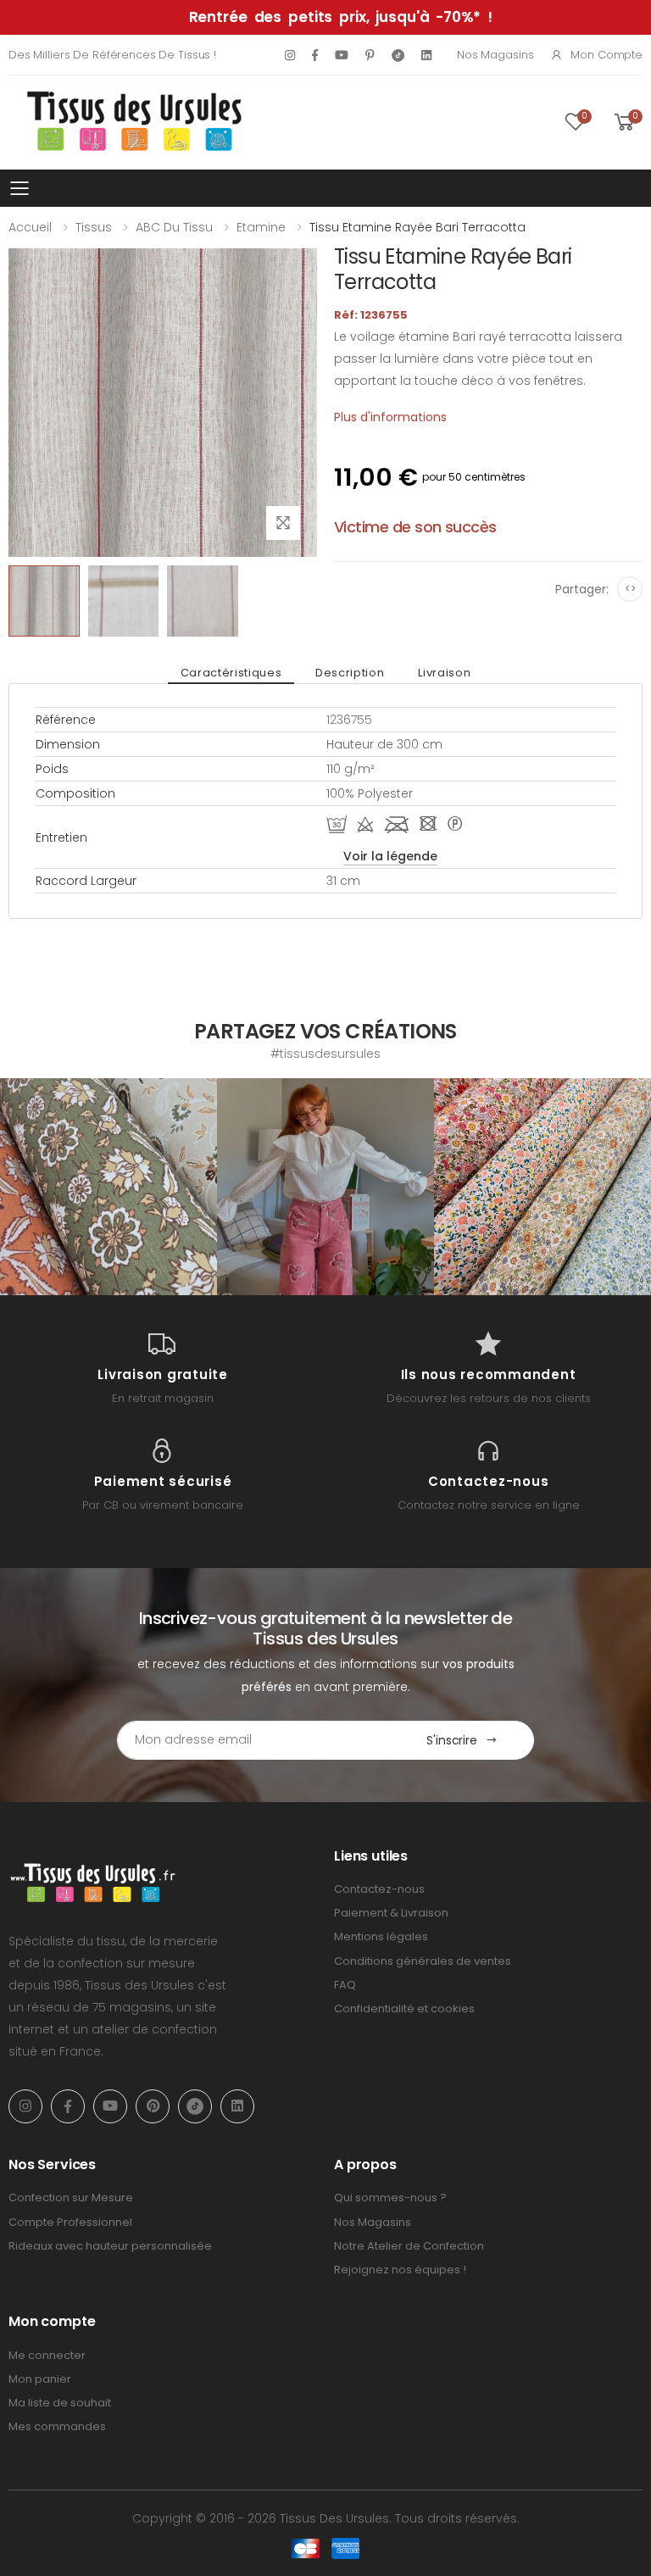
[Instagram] (290, 55)
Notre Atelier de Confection (409, 2246)
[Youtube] (342, 55)
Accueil (30, 227)
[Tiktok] (398, 55)
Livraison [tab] (444, 673)
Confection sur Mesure (71, 2198)
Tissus (94, 227)
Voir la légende (390, 856)
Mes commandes (57, 2426)
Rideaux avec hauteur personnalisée (110, 2246)
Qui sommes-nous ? (390, 2198)
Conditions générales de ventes (423, 1961)
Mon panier (40, 2379)
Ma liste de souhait (60, 2403)
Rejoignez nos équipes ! (400, 2270)
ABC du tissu (174, 227)
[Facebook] (315, 55)
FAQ (345, 1985)
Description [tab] (350, 673)
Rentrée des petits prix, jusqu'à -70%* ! (341, 17)
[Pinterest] (370, 55)
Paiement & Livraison (391, 1913)
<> (630, 589)
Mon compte (606, 55)
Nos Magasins (495, 55)
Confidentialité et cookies (404, 2009)
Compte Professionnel (70, 2222)
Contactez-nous (379, 1889)
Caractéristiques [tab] (231, 673)
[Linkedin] (426, 55)
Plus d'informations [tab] (390, 417)
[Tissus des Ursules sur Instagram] (108, 1187)
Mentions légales (381, 1936)
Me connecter (47, 2355)
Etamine (261, 227)
